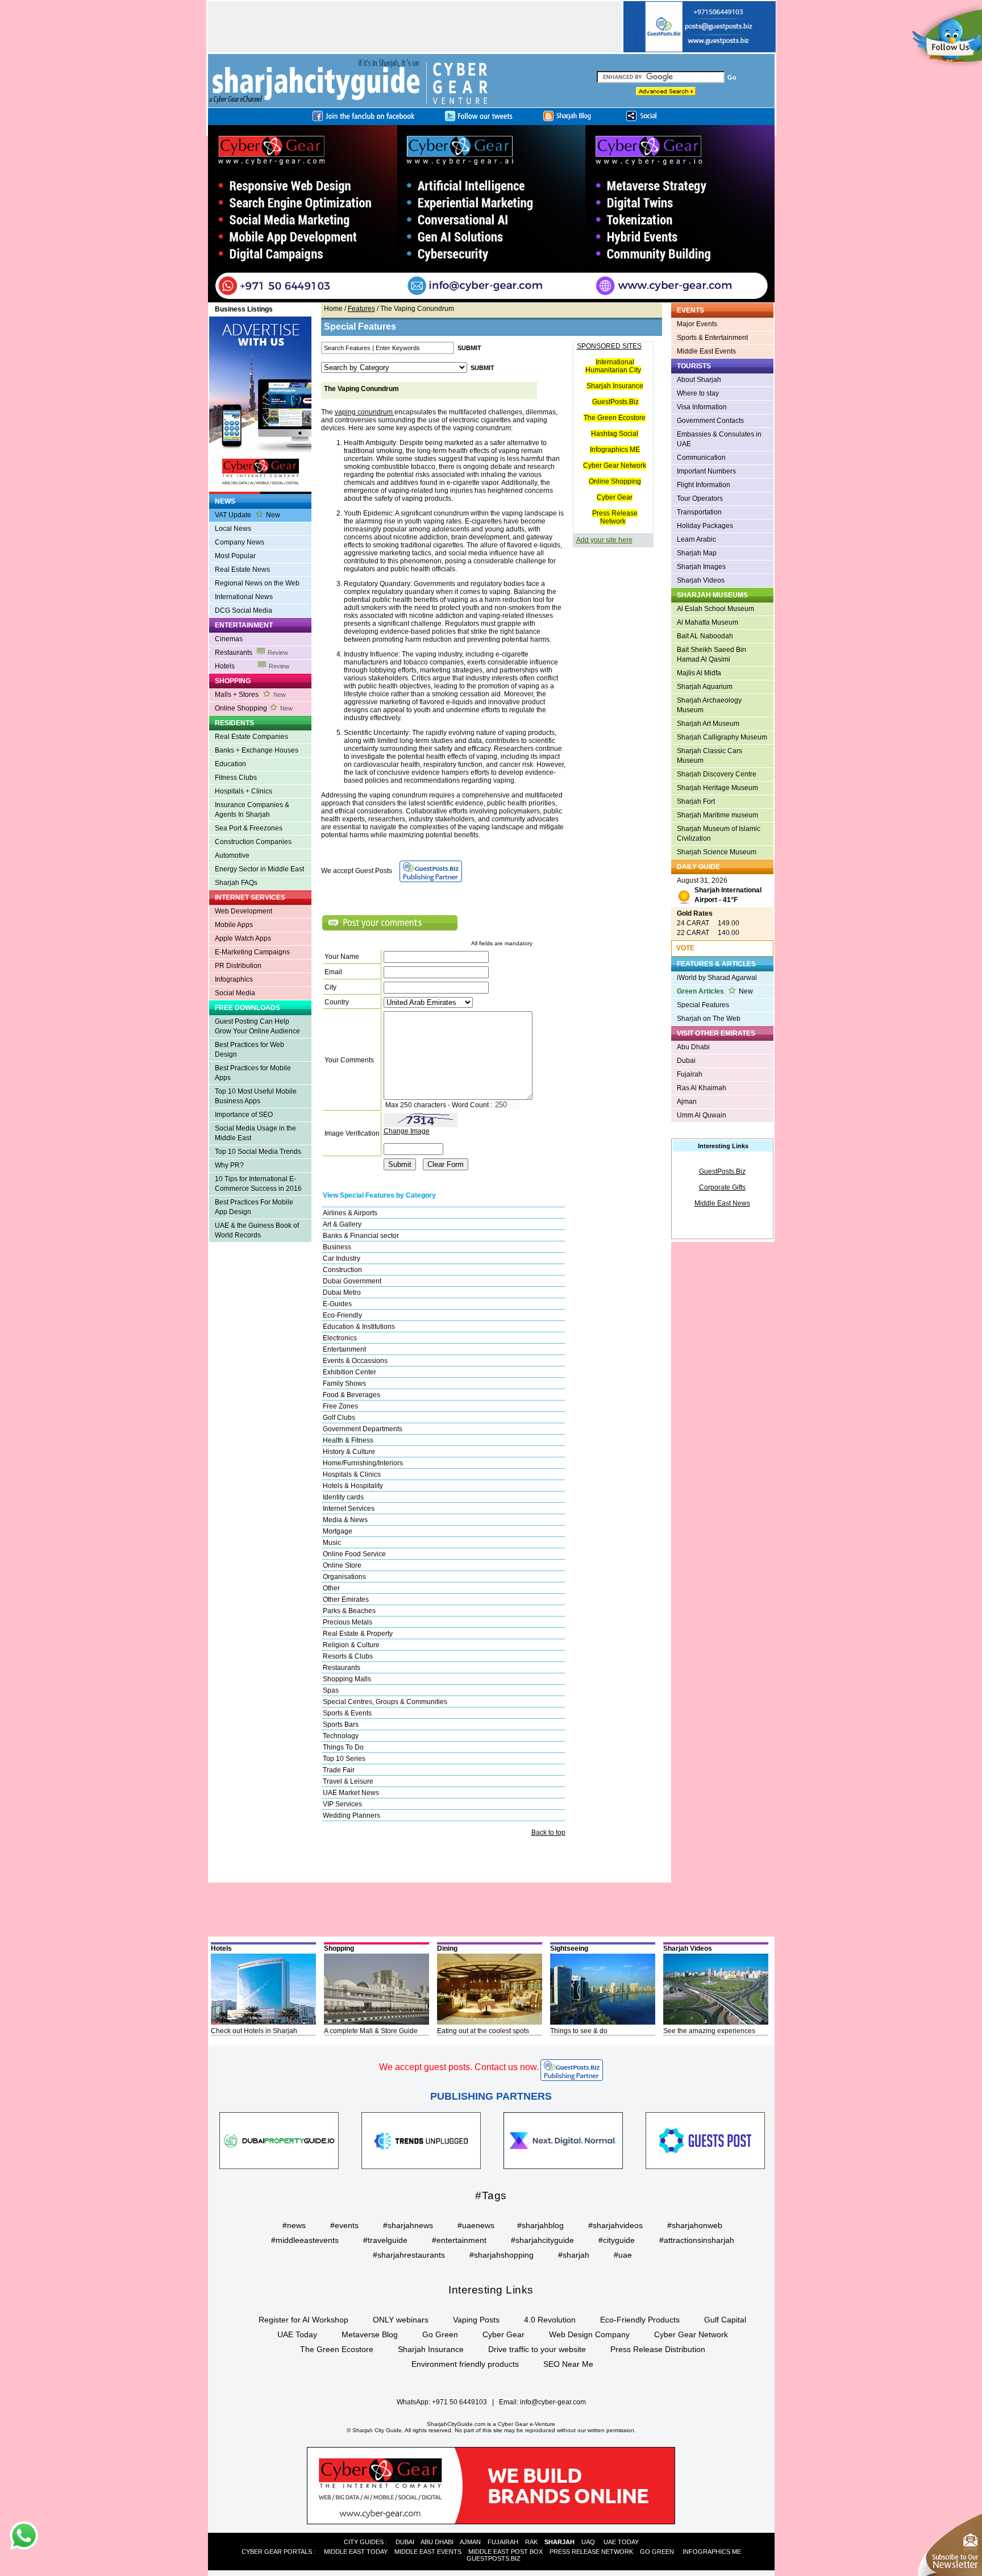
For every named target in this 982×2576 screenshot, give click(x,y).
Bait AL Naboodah (705, 636)
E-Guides (337, 1304)
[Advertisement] (415, 27)
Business (337, 1247)
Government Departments (363, 1429)
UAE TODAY (621, 2542)
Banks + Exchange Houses (257, 750)
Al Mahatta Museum (708, 622)
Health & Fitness (348, 1440)
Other (331, 1588)
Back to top (548, 1833)
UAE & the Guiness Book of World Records (257, 1230)
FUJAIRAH (503, 2542)
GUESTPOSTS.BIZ (494, 2558)
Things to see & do (579, 2031)
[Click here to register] (491, 214)
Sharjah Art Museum (708, 724)
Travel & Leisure (348, 1781)
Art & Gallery (342, 1224)
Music (332, 1543)
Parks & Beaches (349, 1611)
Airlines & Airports (350, 1213)
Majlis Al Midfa (699, 673)
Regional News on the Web (257, 583)
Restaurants (251, 653)
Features (361, 309)
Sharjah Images (701, 567)
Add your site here (604, 540)
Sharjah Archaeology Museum (709, 705)
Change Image (407, 1131)
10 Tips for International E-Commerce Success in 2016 (258, 1184)
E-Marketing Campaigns (252, 952)
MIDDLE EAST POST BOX (505, 2552)
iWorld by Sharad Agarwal (717, 978)
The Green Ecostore (615, 418)
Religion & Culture (351, 1645)
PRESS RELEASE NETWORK (591, 2552)
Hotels (252, 666)
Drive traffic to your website (537, 2349)
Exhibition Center (349, 1372)
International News (244, 597)
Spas (331, 1690)
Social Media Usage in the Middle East (255, 1133)
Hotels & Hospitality (353, 1486)
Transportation (699, 512)
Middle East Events (706, 351)
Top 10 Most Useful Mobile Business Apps (256, 1096)
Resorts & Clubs (348, 1656)
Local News (233, 529)
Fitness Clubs (236, 778)
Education (230, 764)
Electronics (340, 1338)
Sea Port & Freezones (249, 828)
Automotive (232, 855)
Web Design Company (589, 2334)
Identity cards (343, 1497)
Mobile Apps (234, 925)
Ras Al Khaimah (702, 1088)
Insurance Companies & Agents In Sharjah (252, 810)
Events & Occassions (355, 1361)
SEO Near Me (568, 2364)
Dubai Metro (342, 1293)
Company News (240, 542)
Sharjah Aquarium (705, 687)
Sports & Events (347, 1713)
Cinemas (229, 639)
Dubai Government (352, 1281)
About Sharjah (699, 380)
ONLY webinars (401, 2320)
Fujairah (690, 1074)
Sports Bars (341, 1725)
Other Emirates (346, 1599)
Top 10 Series (344, 1759)
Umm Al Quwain (702, 1115)
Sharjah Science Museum (717, 852)
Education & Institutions (359, 1327)
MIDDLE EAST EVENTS (428, 2552)
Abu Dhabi (693, 1047)
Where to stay (698, 393)
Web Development (244, 911)
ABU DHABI (437, 2542)
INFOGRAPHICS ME (712, 2552)
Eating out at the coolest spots (483, 2031)
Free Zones (340, 1406)
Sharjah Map (697, 553)
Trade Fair (339, 1770)
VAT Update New (247, 515)
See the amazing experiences (709, 2031)
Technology (341, 1736)
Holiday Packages (705, 526)
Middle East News (722, 1203)
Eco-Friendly (342, 1315)
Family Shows (344, 1383)
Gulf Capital (725, 2320)
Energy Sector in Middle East (259, 869)
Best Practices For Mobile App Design (254, 1207)
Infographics (234, 979)
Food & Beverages (351, 1395)
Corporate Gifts (722, 1187)
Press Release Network (615, 517)
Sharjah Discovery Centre (717, 774)
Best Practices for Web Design (249, 1050)
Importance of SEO (244, 1115)
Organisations (344, 1577)
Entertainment (344, 1349)
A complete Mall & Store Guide (371, 2031)
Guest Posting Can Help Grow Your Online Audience (257, 1026)
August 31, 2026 (719, 890)
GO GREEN (657, 2552)
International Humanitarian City (613, 366)
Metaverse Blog (370, 2334)
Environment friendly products (465, 2364)
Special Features (703, 1005)
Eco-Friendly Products (640, 2320)
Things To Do (343, 1747)
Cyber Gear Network (615, 466)
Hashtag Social (615, 434)
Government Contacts (710, 421)
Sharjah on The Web (709, 1019)
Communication (701, 458)
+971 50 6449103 (459, 2402)
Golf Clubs (339, 1418)
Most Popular (235, 556)
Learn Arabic (696, 539)
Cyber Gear (615, 497)
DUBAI (405, 2542)
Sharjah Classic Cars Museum (710, 756)
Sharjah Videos (701, 580)
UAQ (588, 2542)
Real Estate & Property (358, 1634)
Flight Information (704, 485)
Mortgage (338, 1531)
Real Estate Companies (251, 737)
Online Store (342, 1565)
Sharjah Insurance (615, 386)
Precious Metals (348, 1622)
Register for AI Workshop (303, 2320)
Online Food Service (354, 1554)
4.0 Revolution (550, 2320)
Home (333, 309)
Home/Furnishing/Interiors (363, 1463)
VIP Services (342, 1804)
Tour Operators (700, 498)
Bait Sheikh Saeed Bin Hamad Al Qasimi (711, 655)
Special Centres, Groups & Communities (385, 1702)
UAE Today (297, 2334)
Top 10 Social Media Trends (258, 1152)
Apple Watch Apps (243, 938)
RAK (531, 2542)
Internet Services (349, 1509)
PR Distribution (238, 966)
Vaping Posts (476, 2320)
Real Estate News (242, 570)
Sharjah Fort (696, 801)
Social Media (235, 993)
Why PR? (229, 1165)
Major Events (697, 324)
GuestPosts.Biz (615, 402)
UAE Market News (351, 1793)
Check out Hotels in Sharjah (254, 2031)
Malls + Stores (250, 695)
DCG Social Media (244, 610)
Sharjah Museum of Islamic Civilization (719, 834)
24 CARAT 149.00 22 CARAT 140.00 (708, 923)
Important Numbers (706, 471)
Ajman (687, 1102)
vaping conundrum (365, 412)
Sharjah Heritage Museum (717, 788)
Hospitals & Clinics (352, 1474)
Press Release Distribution (658, 2349)
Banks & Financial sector (361, 1236)
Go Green (440, 2334)
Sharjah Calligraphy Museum (722, 737)
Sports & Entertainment (712, 338)
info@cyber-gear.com (553, 2402)
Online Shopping (254, 708)
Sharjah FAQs (236, 883)
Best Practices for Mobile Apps (253, 1073)
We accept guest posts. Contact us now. (459, 2067)
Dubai (686, 1061)
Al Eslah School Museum (715, 609)
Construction (342, 1270)
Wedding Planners (351, 1815)
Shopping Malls (347, 1679)
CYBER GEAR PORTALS (277, 2552)
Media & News (345, 1520)
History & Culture (349, 1452)
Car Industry (342, 1258)
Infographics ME (615, 450)
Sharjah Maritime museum (717, 815)
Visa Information (702, 407)
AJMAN (470, 2542)
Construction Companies (253, 842)
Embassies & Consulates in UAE (719, 439)
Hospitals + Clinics (244, 791)
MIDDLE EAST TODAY (356, 2552)
